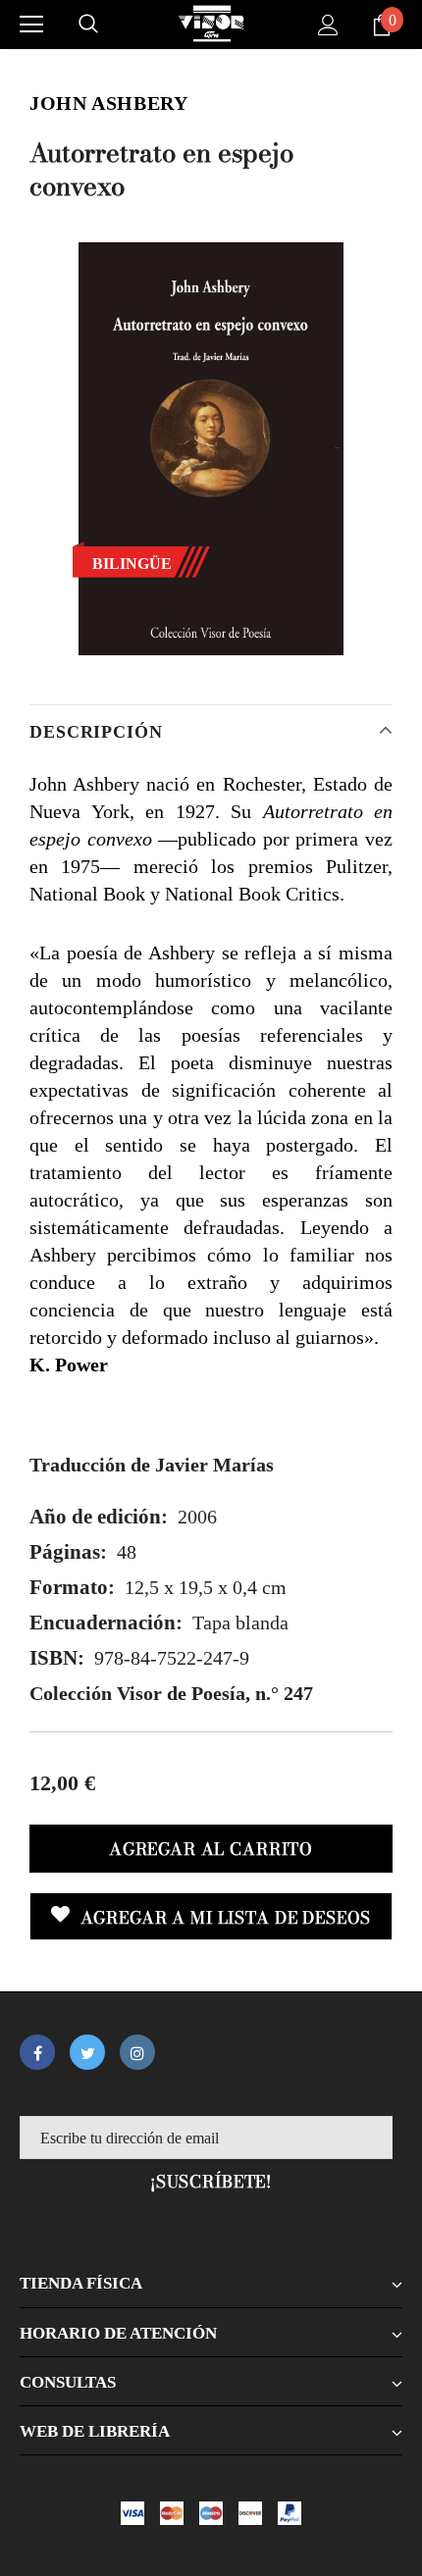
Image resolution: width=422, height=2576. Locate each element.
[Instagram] (137, 2052)
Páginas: (68, 1552)
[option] (211, 449)
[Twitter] (87, 2052)
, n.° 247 (171, 1693)
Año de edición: (99, 1517)
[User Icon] (328, 25)
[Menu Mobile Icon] (31, 25)
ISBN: (57, 1658)
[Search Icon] (88, 25)
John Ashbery (109, 103)
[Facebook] (37, 2052)
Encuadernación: (106, 1623)
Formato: (72, 1587)
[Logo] (211, 24)
